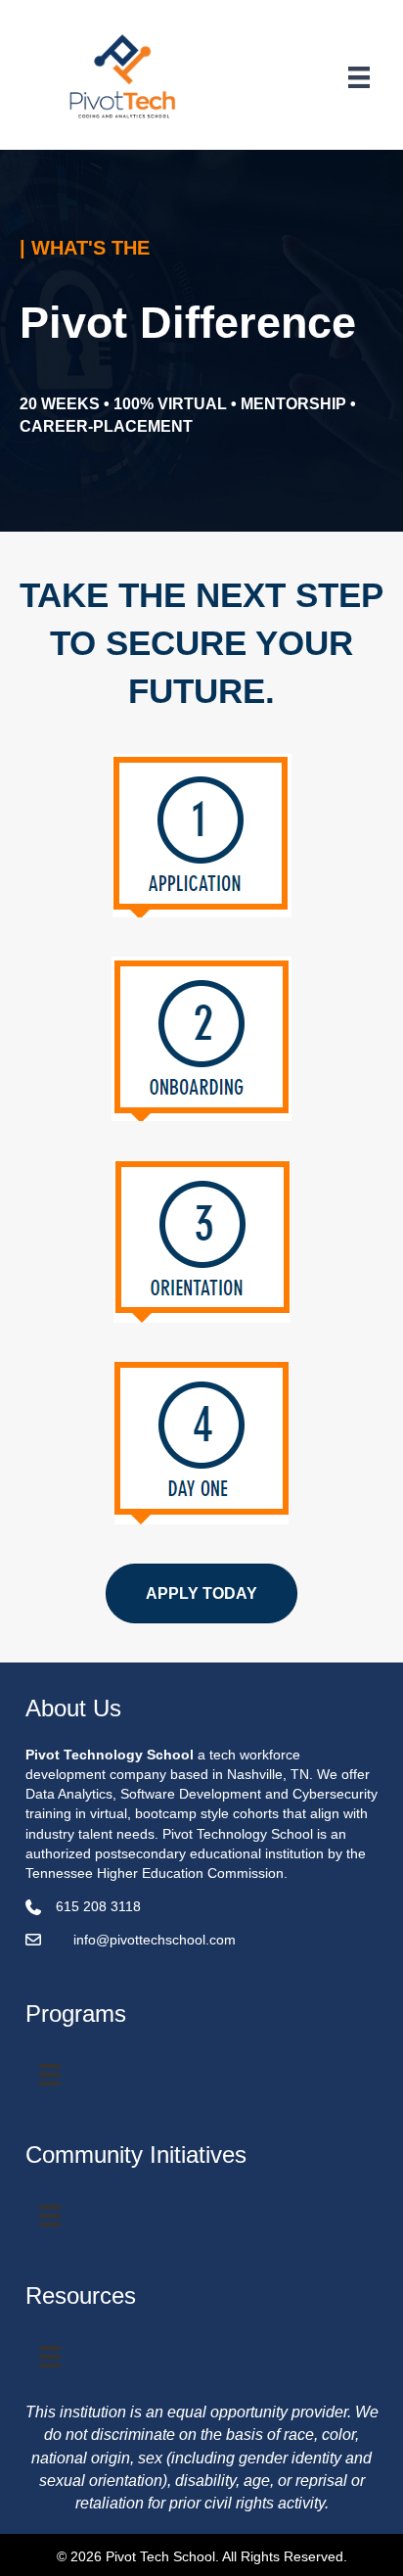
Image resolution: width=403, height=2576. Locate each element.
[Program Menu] (50, 2075)
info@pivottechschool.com (155, 1940)
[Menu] (359, 77)
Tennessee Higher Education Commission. (158, 1873)
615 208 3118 (98, 1906)
